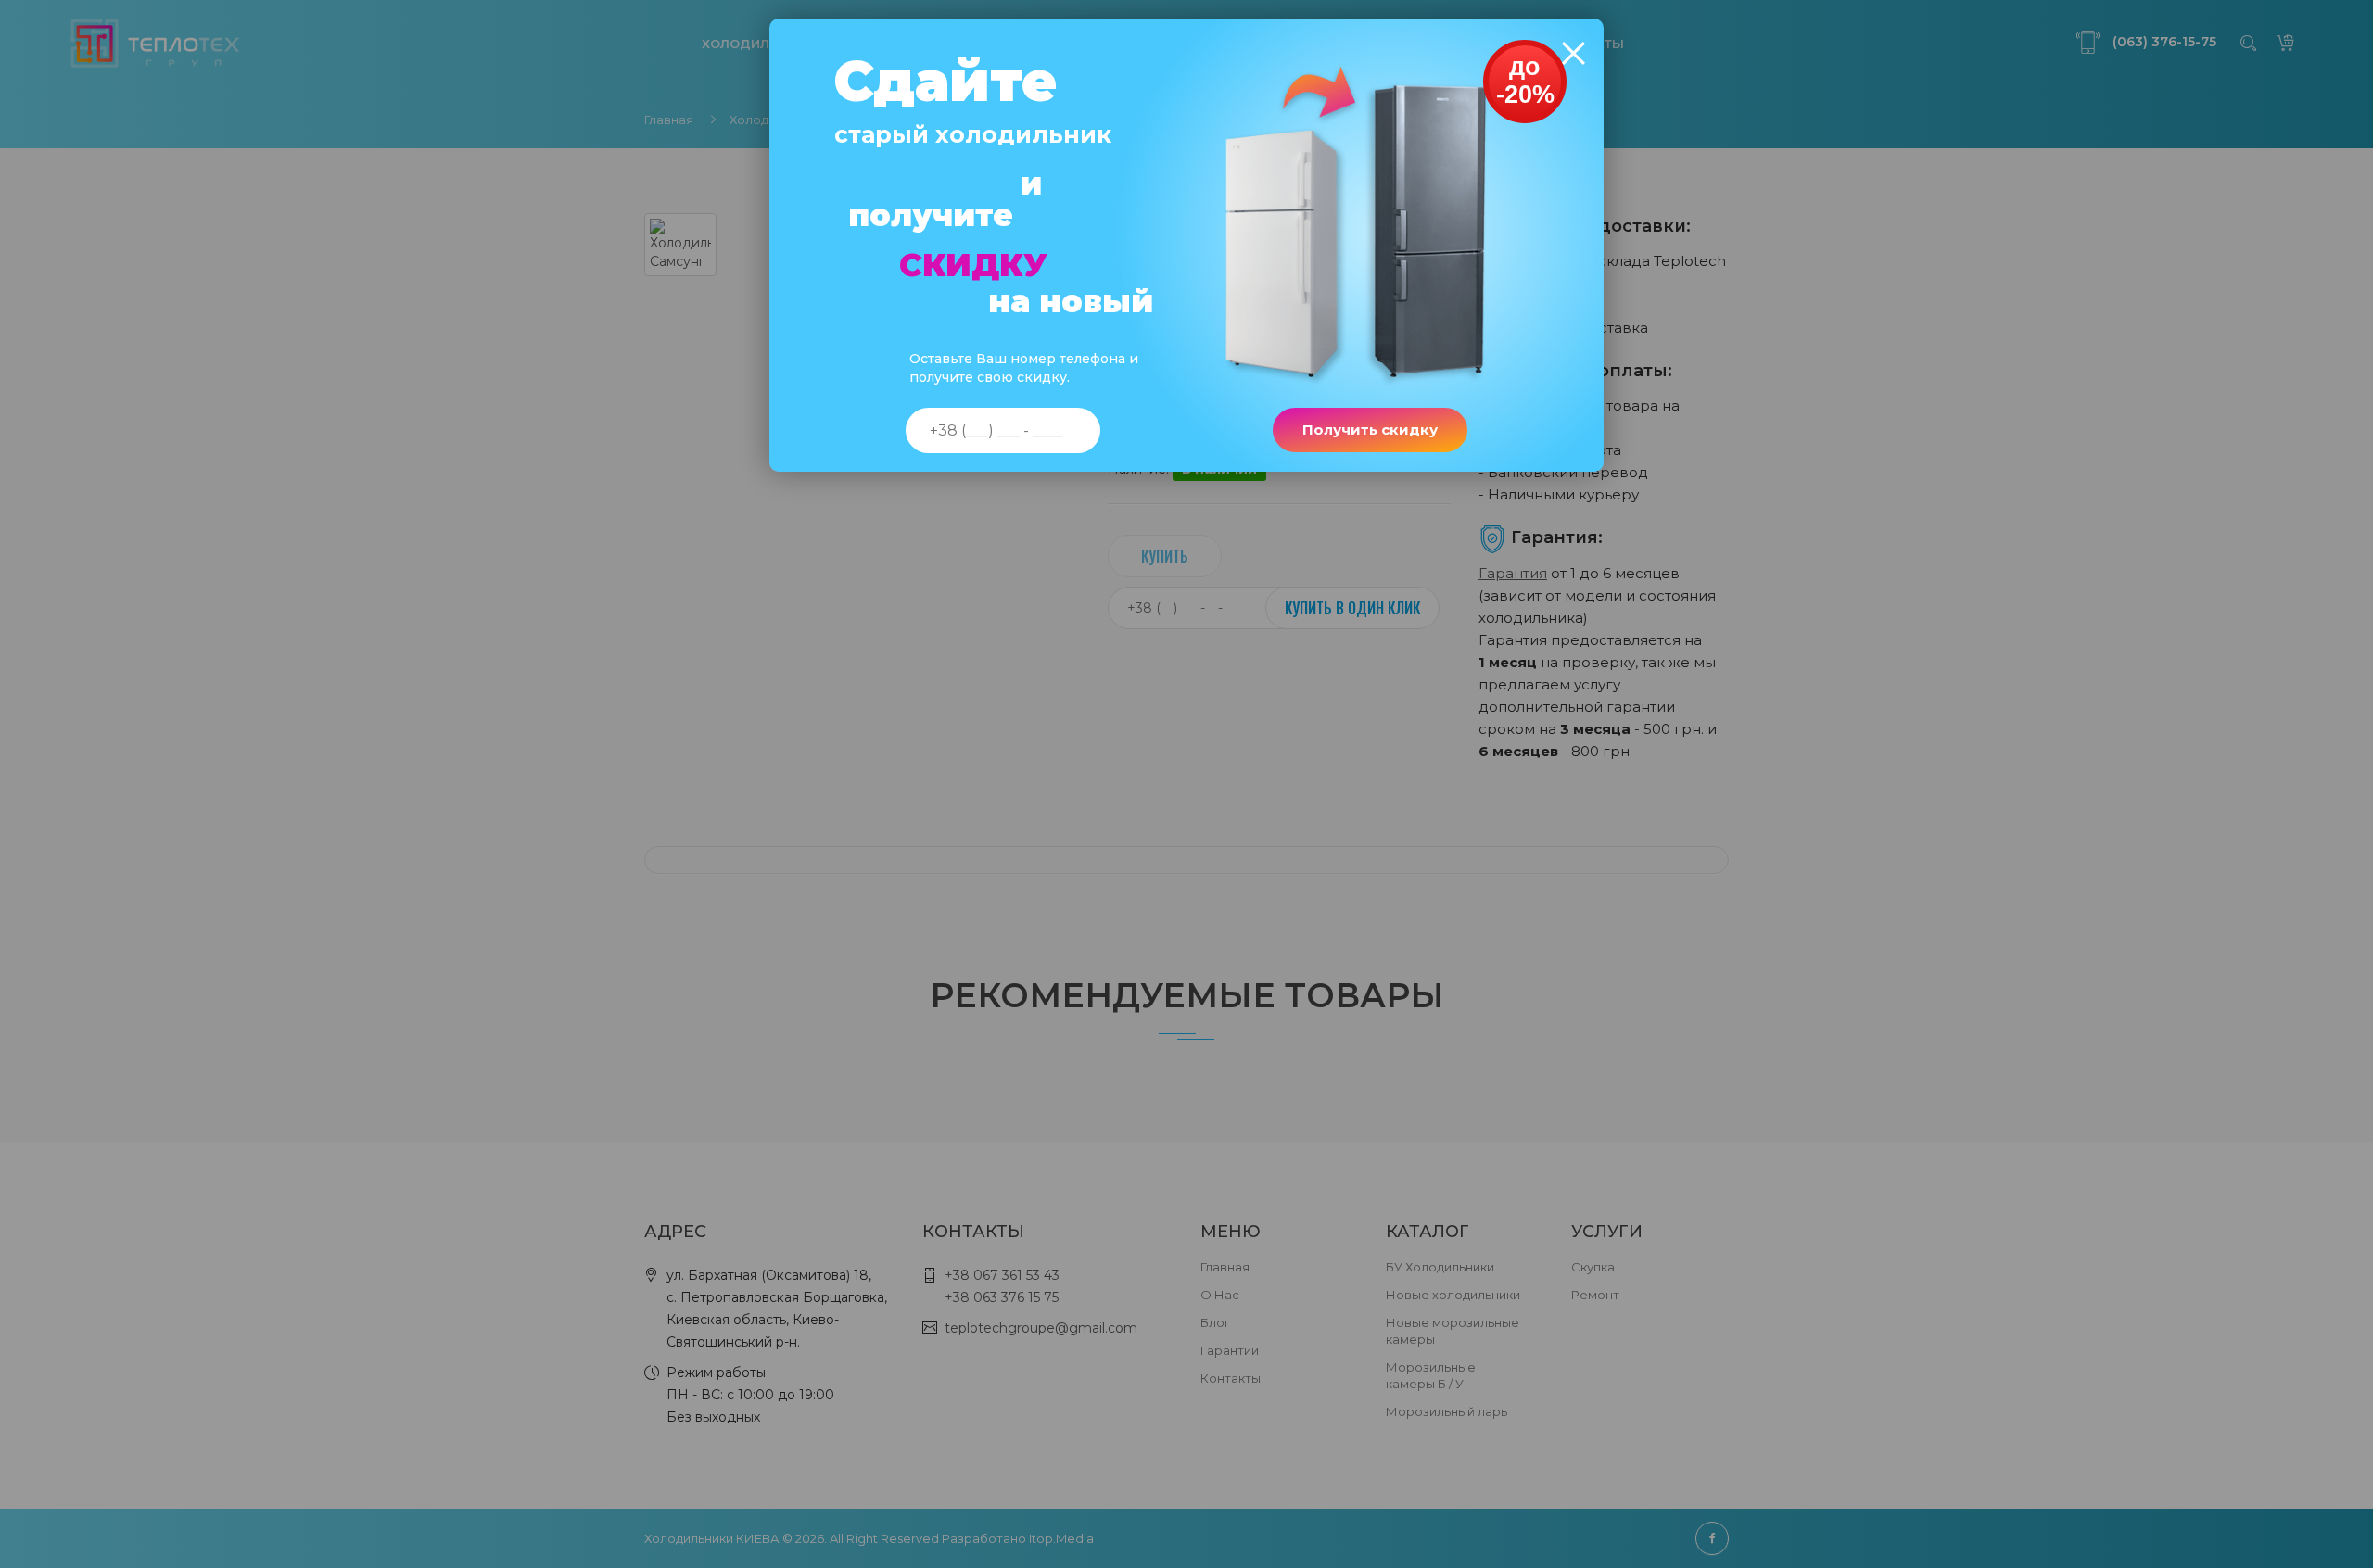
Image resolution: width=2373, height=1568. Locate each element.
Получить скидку (1370, 430)
